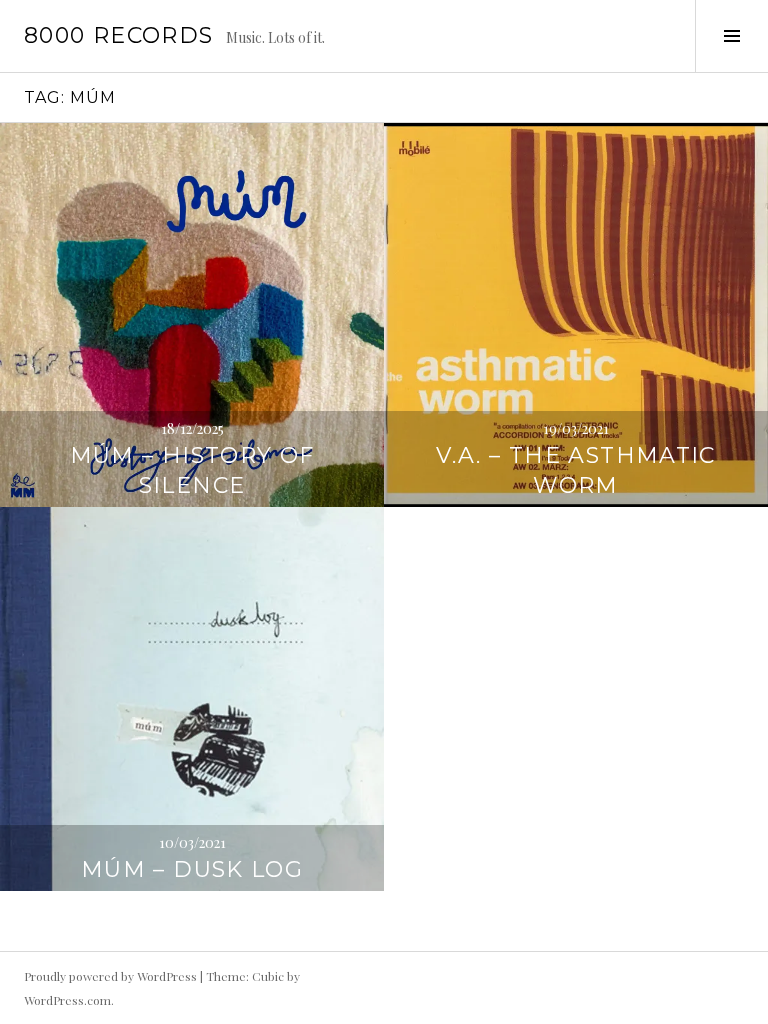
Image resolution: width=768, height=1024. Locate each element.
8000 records (119, 35)
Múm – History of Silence (192, 470)
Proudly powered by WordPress (110, 976)
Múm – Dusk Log (192, 869)
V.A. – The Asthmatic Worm (576, 470)
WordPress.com (67, 1000)
